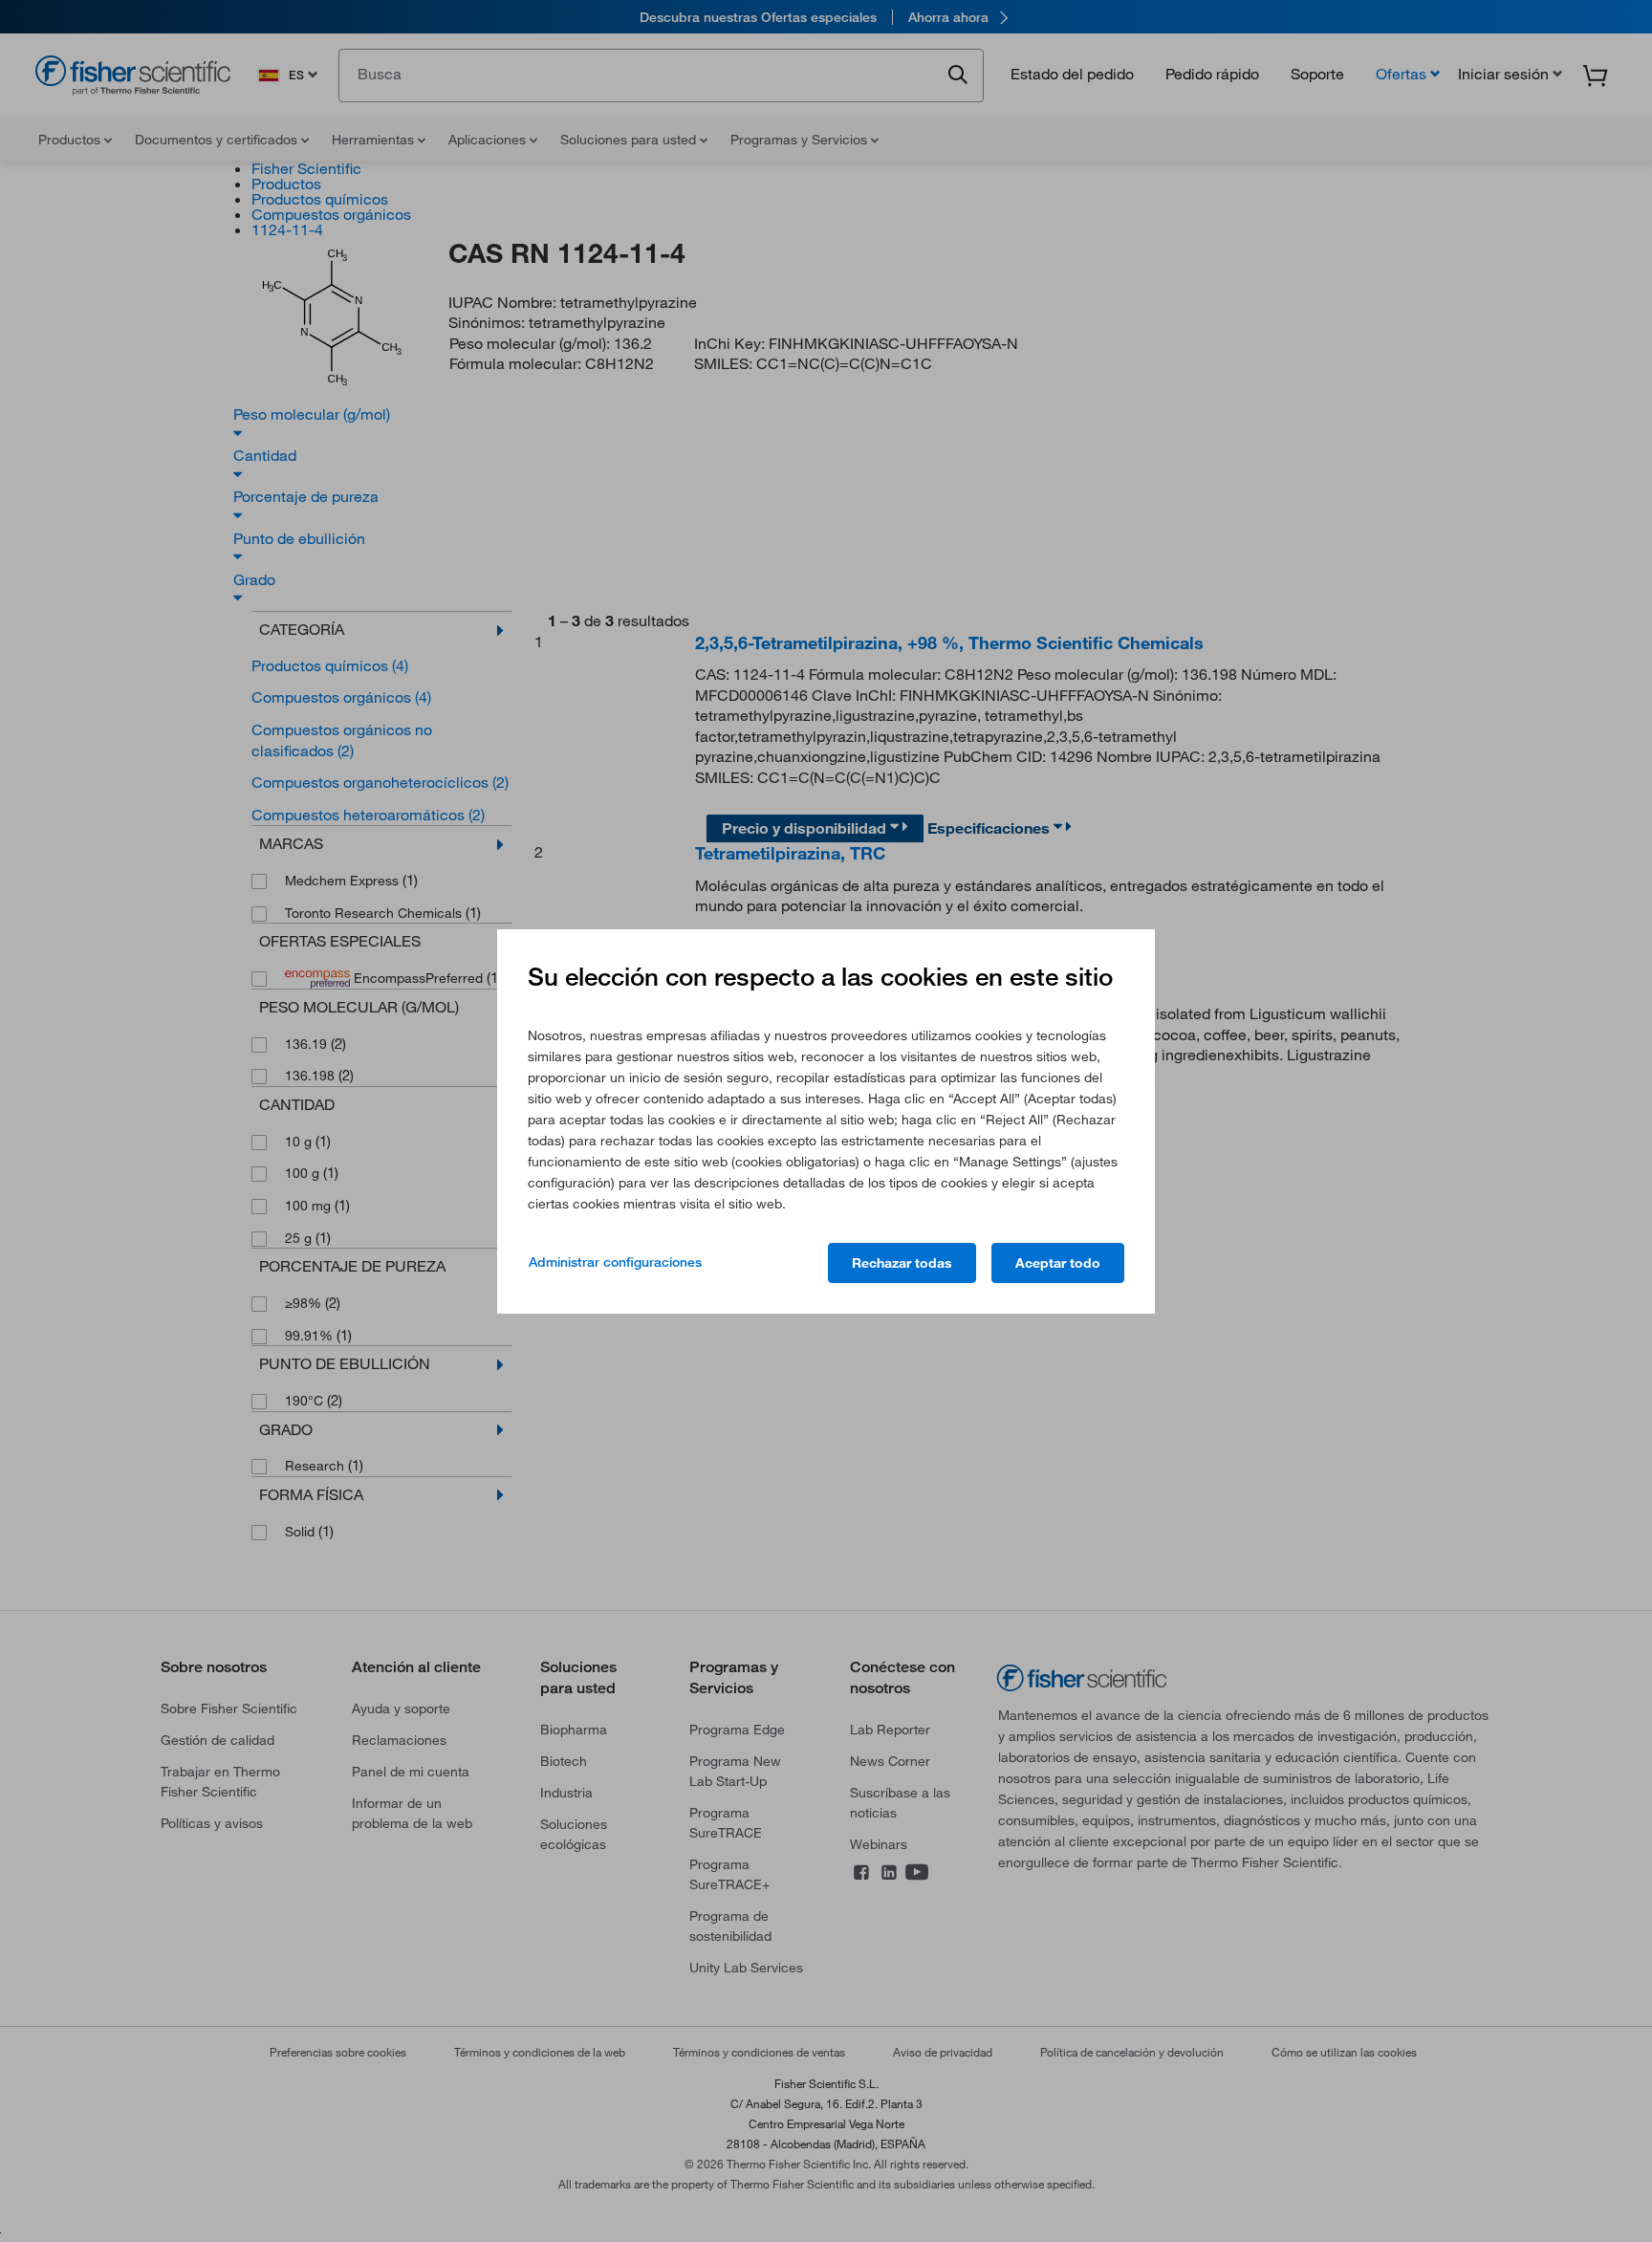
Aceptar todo (1058, 1263)
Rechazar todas (902, 1263)
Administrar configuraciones (615, 1262)
